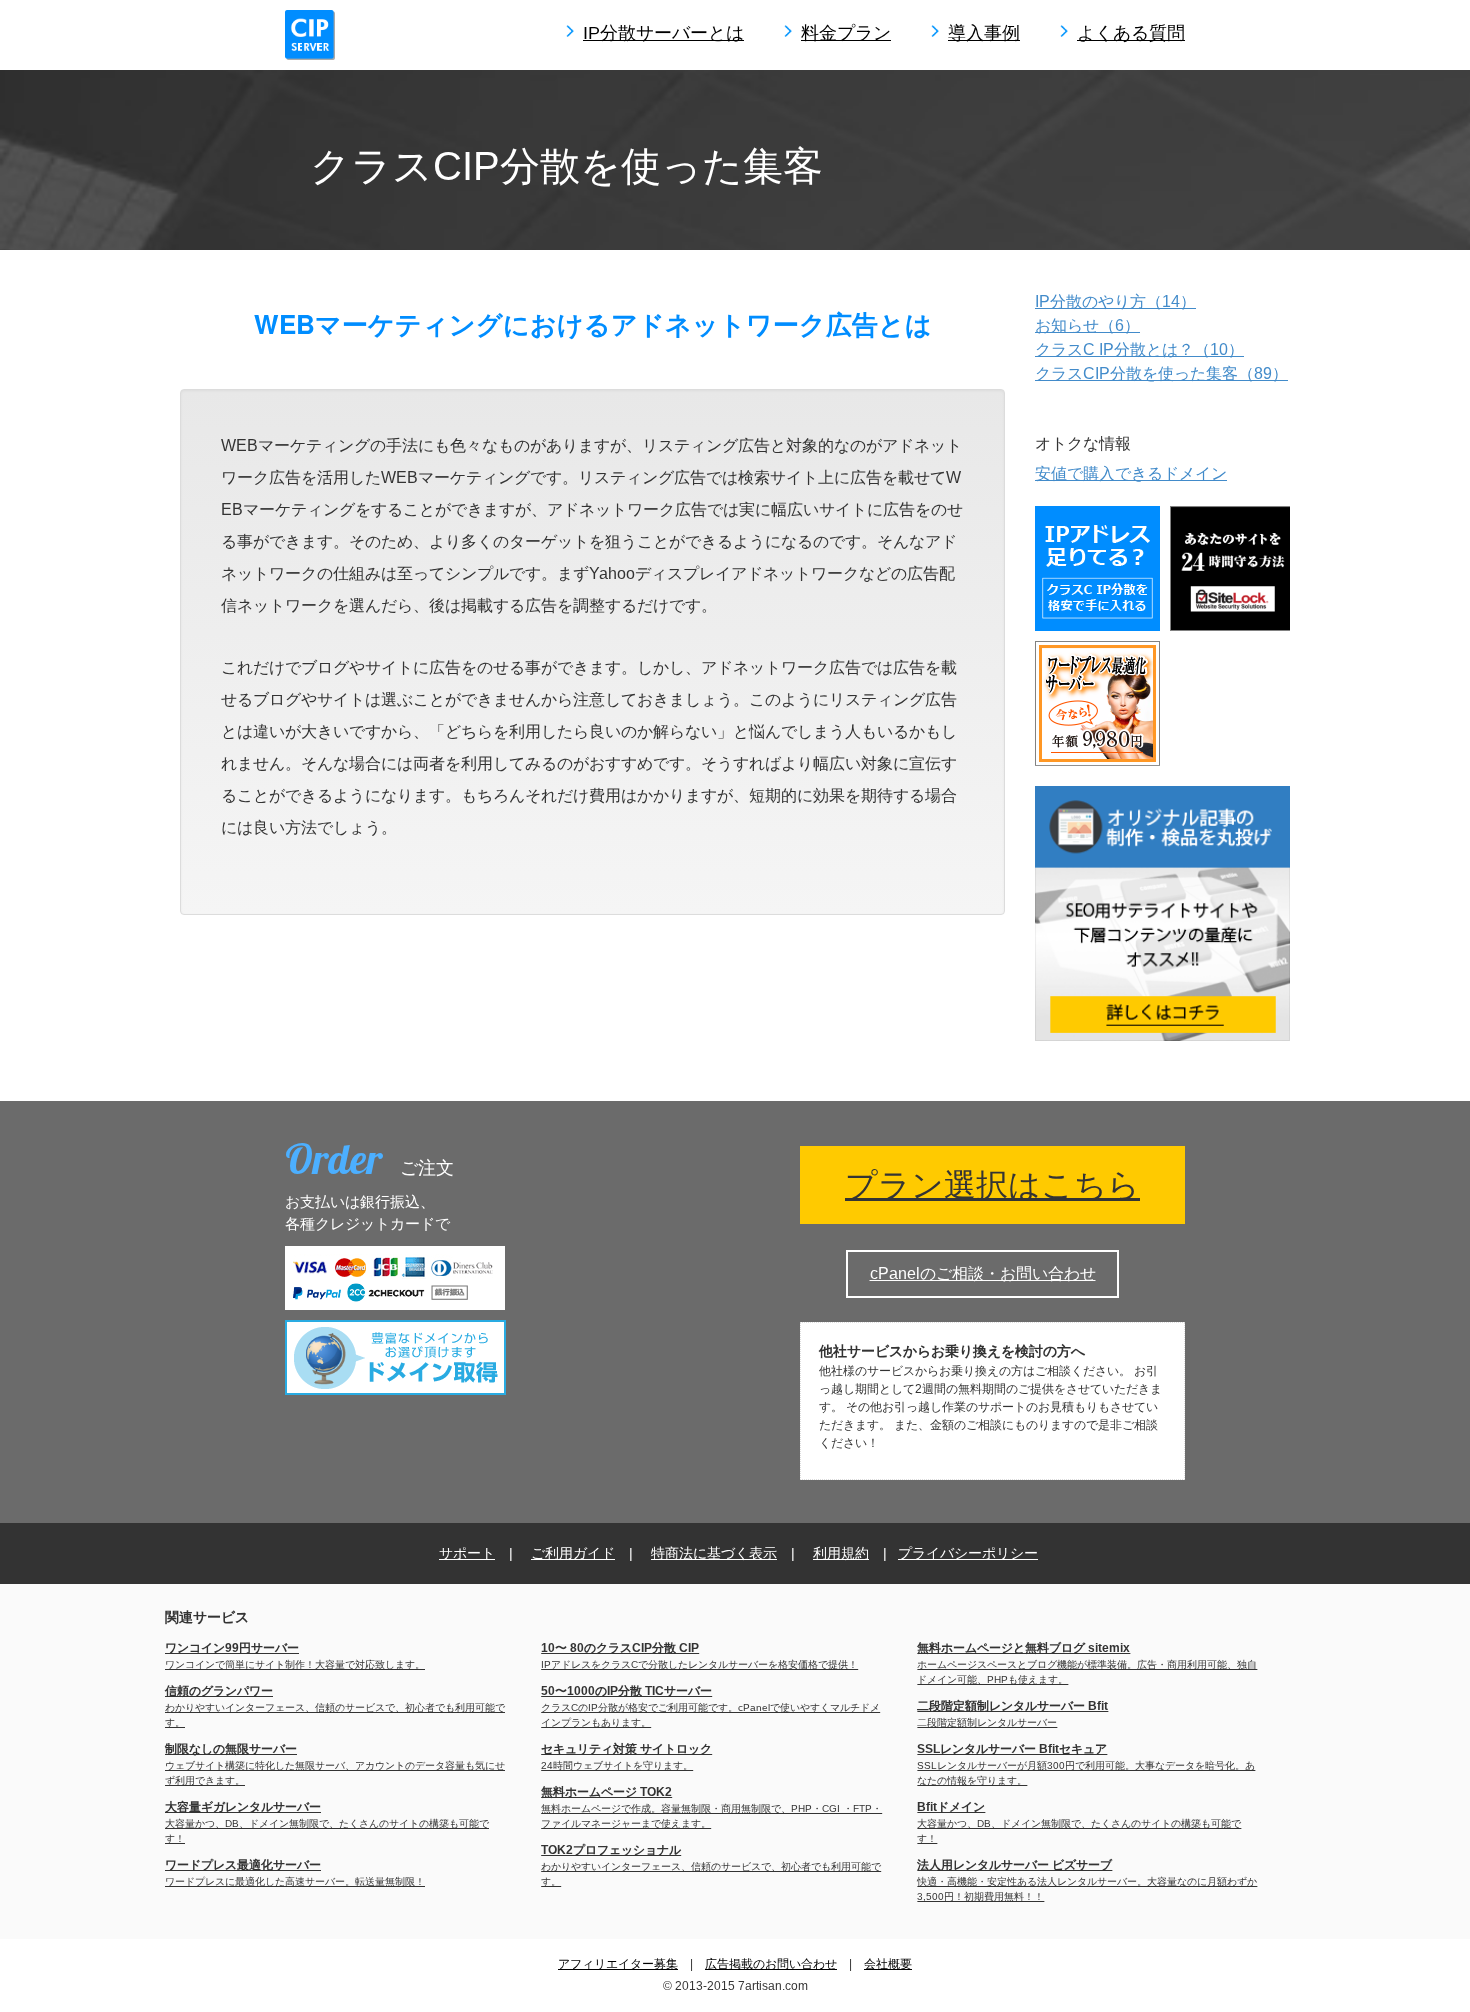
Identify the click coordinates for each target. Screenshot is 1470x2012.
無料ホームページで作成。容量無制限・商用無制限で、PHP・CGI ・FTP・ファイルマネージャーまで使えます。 (711, 1808)
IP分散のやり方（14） (1115, 301)
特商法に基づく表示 (714, 1553)
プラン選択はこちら (992, 1185)
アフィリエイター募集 (618, 1964)
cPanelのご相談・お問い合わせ (983, 1273)
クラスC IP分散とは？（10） (1139, 349)
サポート (467, 1553)
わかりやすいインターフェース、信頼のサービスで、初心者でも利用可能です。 (335, 1707)
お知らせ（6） (1087, 325)
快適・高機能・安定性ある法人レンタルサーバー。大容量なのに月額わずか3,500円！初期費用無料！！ (1087, 1881)
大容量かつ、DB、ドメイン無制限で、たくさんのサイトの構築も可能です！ (327, 1823)
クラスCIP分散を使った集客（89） (1161, 373)
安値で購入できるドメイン (1131, 473)
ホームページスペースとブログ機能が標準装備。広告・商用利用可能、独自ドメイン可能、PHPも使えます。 (1087, 1664)
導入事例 (984, 33)
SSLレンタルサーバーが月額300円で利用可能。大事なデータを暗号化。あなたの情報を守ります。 (1086, 1765)
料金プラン (846, 33)
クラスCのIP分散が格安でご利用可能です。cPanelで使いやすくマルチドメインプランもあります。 (710, 1707)
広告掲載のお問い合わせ (771, 1964)
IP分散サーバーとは (663, 33)
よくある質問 (1131, 33)
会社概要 (888, 1964)
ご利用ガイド (573, 1553)
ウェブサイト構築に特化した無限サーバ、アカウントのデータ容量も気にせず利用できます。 (335, 1765)
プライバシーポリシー (968, 1553)
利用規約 (841, 1553)
